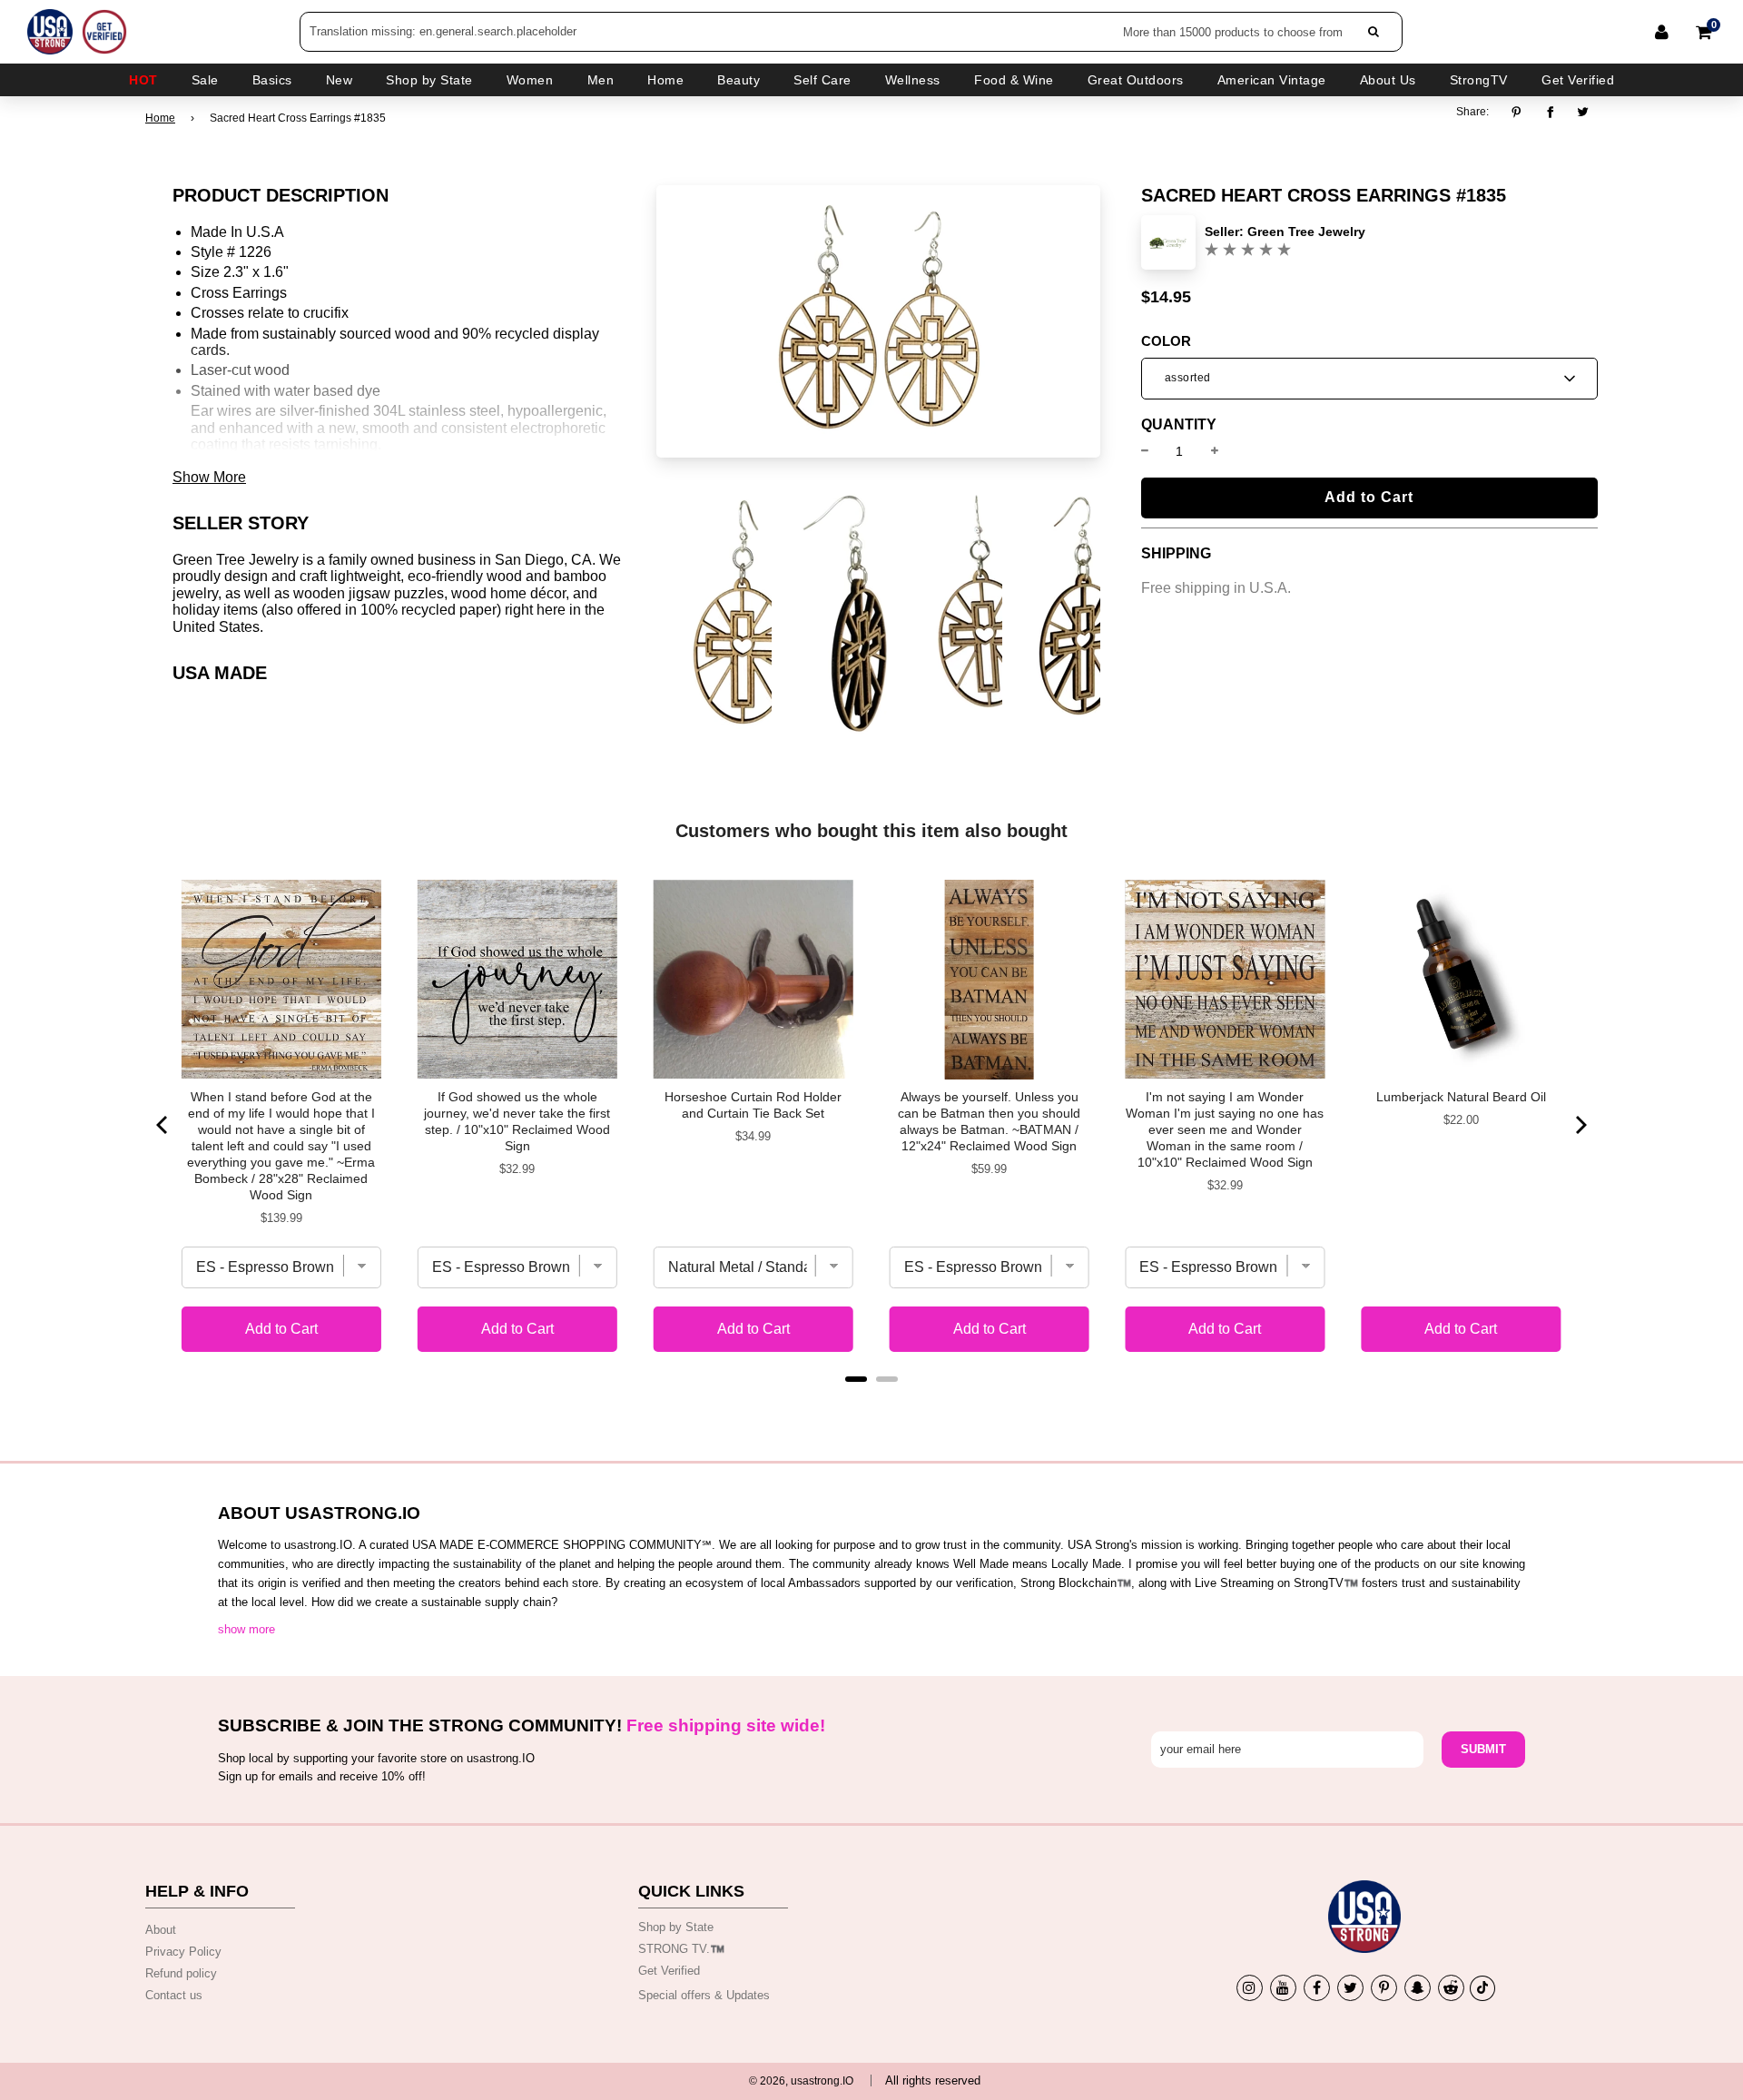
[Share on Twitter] (1584, 112)
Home (160, 118)
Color (1166, 341)
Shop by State (676, 1927)
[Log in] (1662, 32)
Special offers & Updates (704, 1995)
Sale (205, 80)
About (161, 1930)
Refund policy (181, 1973)
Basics (272, 80)
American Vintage (1272, 80)
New (340, 80)
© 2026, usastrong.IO (801, 2081)
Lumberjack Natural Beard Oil (1461, 1097)
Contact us (174, 1995)
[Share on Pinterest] (1521, 112)
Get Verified (1578, 80)
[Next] (1580, 1125)
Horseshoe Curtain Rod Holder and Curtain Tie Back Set (753, 1105)
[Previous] (163, 1125)
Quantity (1179, 425)
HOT (143, 80)
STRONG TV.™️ (681, 1949)
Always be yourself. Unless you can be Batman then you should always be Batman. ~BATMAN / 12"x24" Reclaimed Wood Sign (989, 1121)
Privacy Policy (183, 1952)
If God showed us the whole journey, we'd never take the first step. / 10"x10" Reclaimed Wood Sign (517, 1121)
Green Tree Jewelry (1306, 232)
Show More (209, 477)
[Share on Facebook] (1550, 112)
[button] (1369, 379)
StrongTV (1479, 80)
